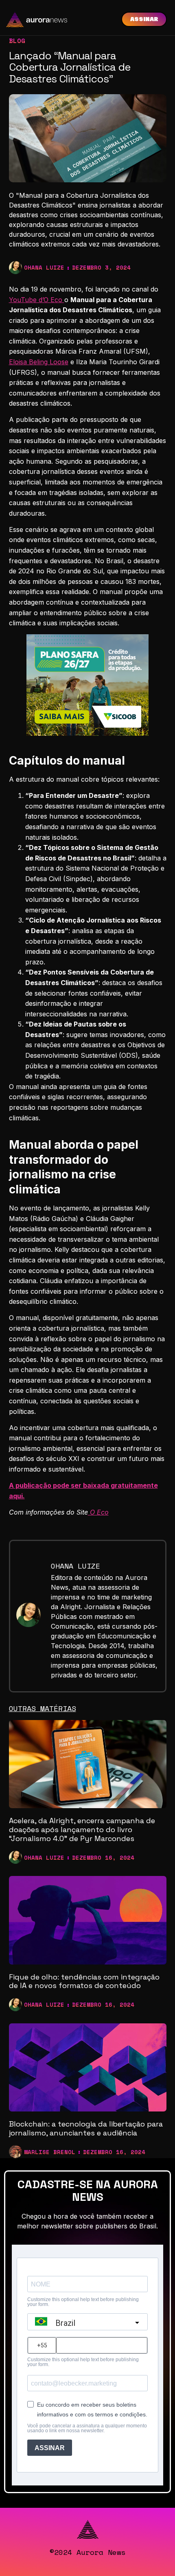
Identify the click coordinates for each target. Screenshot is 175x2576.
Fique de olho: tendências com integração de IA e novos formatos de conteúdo (84, 1981)
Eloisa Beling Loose (39, 362)
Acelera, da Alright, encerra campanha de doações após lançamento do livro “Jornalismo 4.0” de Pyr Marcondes (82, 1829)
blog (17, 41)
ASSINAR (50, 2448)
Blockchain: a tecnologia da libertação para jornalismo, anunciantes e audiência (86, 2128)
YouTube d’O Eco (37, 300)
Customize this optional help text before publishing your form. (83, 2302)
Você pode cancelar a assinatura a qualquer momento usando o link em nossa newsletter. (87, 2428)
